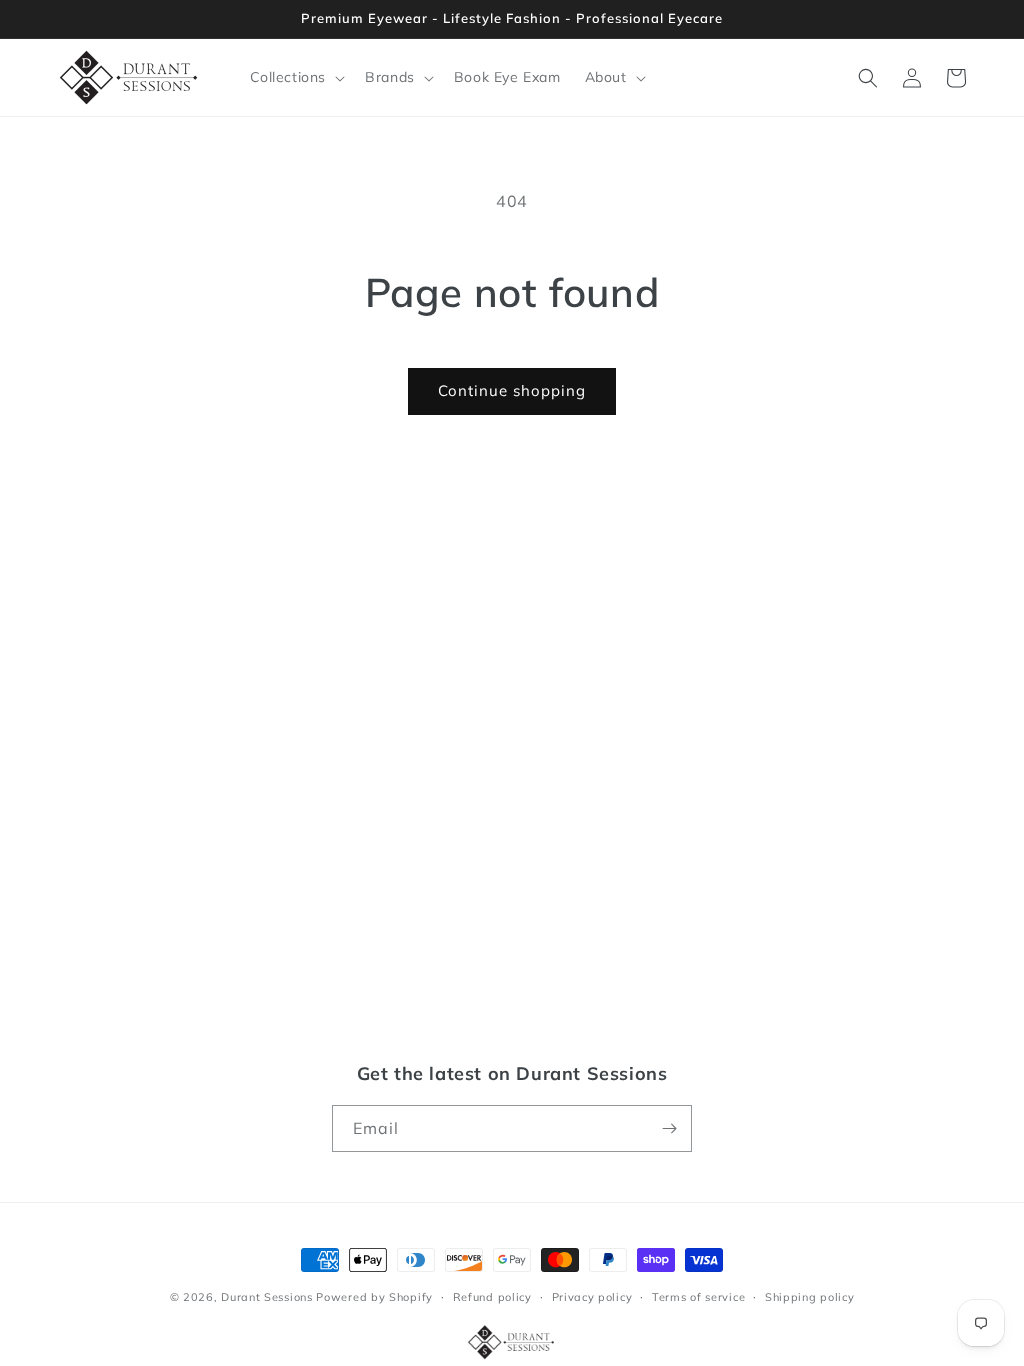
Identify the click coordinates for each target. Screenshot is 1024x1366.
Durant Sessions (267, 1297)
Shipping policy (810, 1297)
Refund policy (492, 1297)
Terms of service (698, 1297)
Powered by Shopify (374, 1297)
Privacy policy (592, 1297)
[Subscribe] (669, 1128)
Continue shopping (512, 390)
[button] (296, 77)
